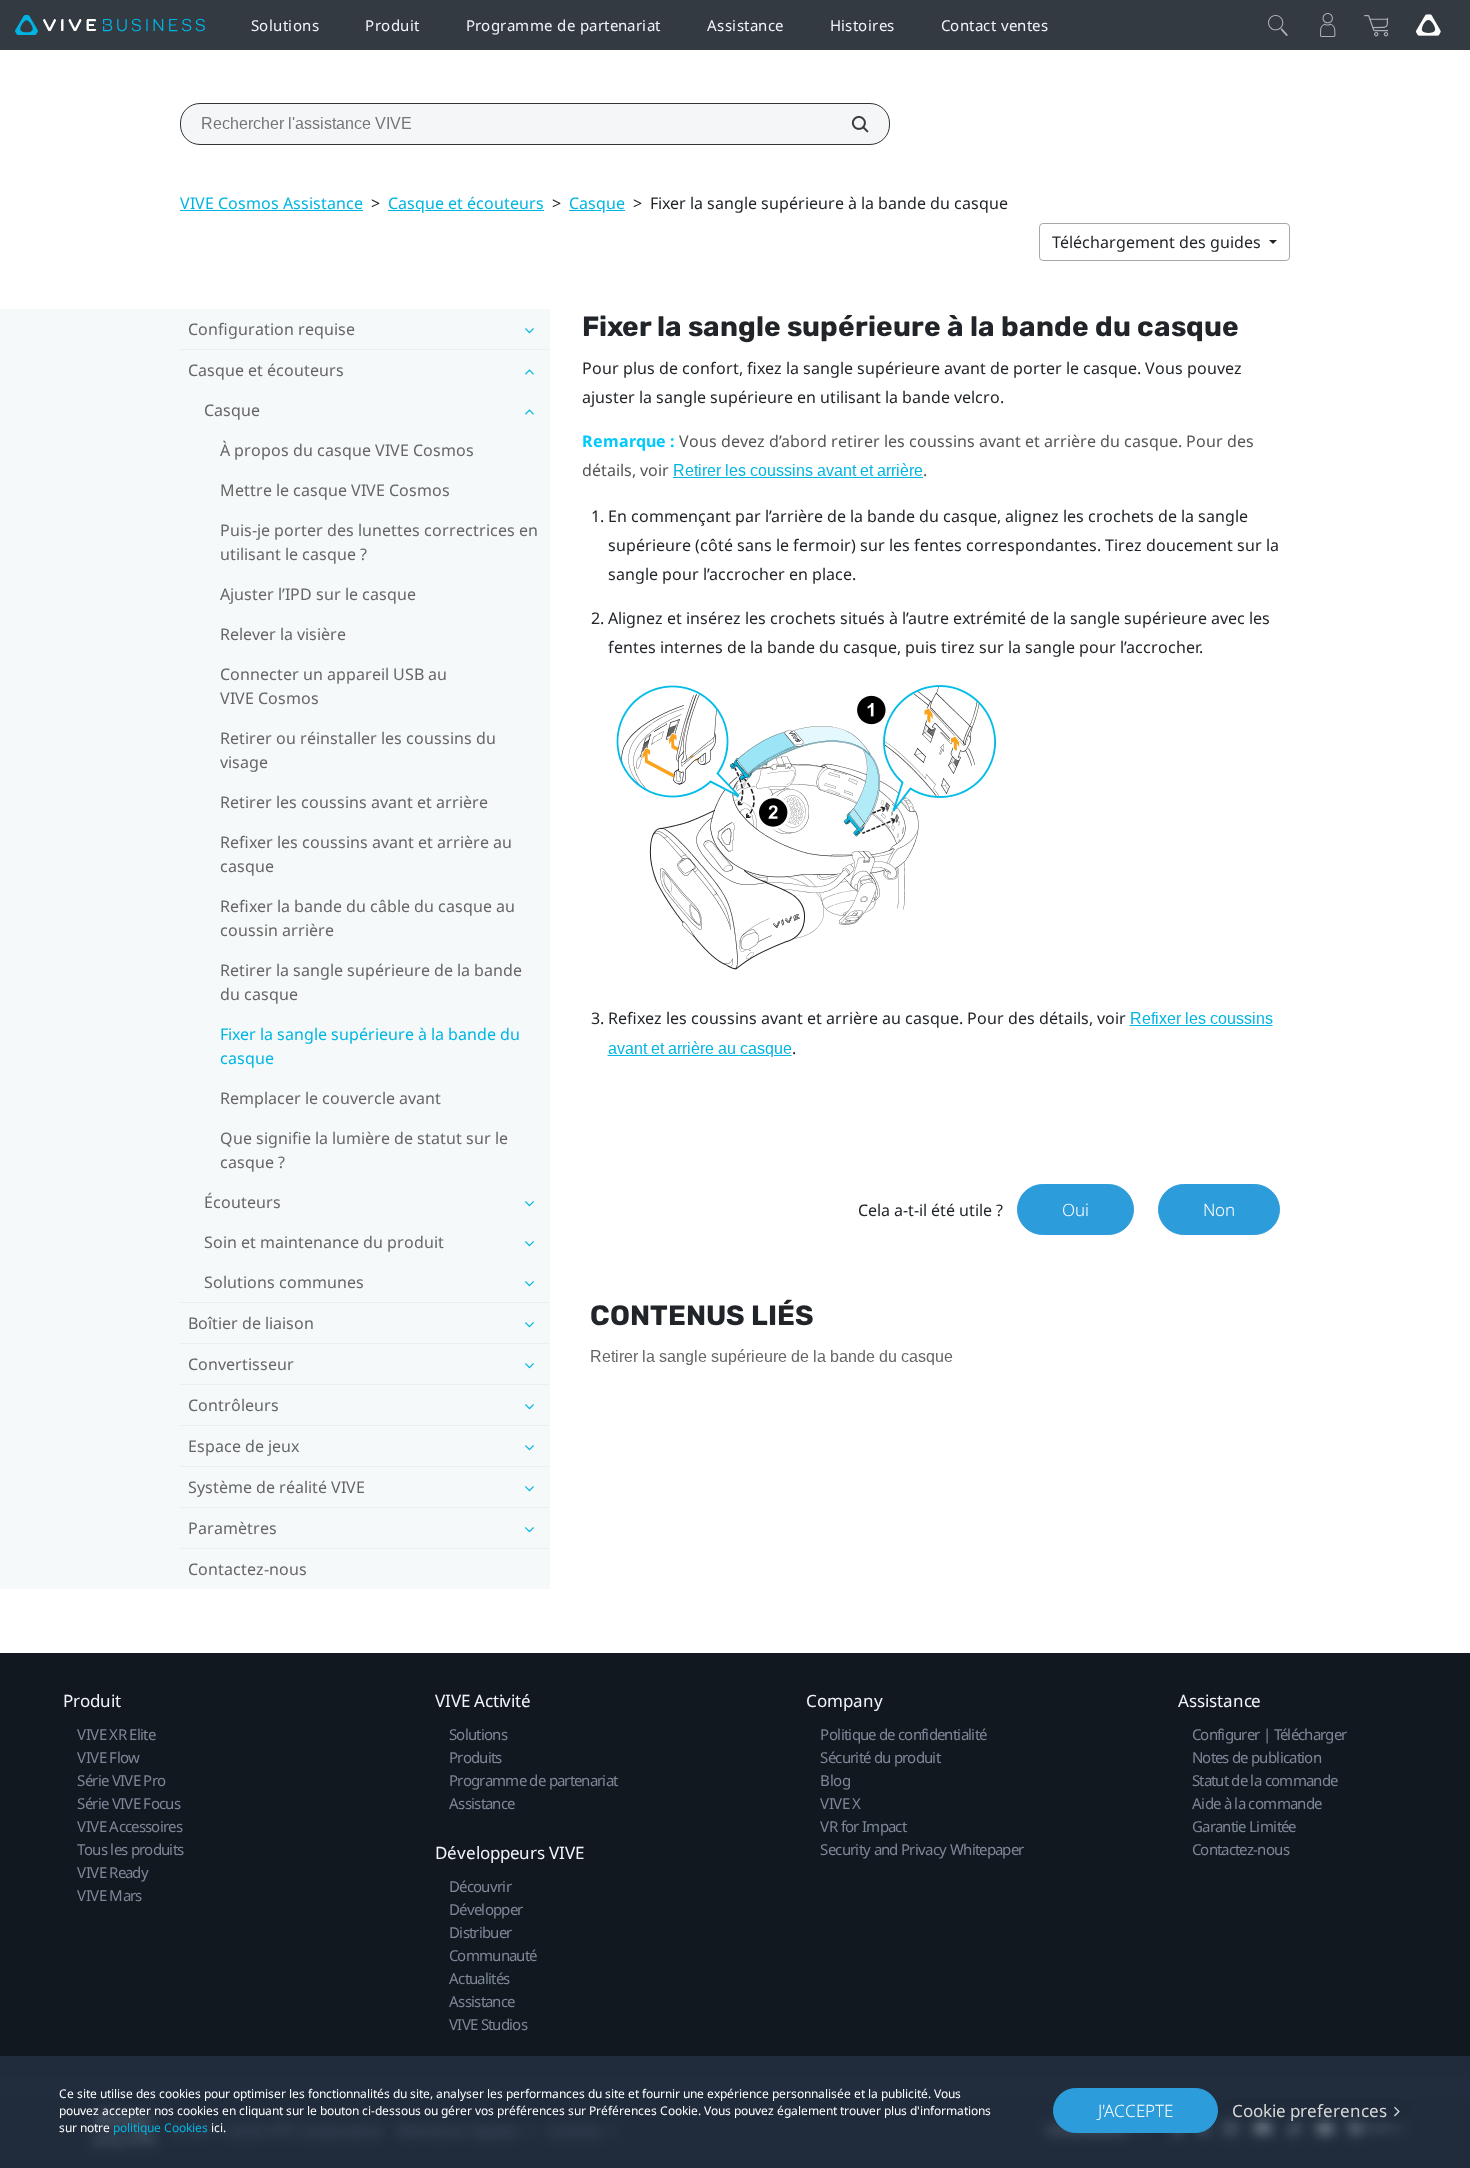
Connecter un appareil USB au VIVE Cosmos (333, 686)
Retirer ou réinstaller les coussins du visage (358, 750)
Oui (1075, 1209)
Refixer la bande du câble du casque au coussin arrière (367, 918)
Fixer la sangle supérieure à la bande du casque (370, 1046)
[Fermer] (1278, 25)
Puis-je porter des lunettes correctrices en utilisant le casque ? (379, 542)
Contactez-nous (247, 1569)
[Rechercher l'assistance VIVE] (849, 124)
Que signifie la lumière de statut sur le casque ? (364, 1150)
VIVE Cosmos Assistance (271, 203)
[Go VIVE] (1428, 25)
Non (1219, 1209)
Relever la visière (283, 634)
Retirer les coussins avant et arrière (354, 802)
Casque (597, 203)
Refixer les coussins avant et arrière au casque (366, 854)
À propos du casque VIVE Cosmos (347, 450)
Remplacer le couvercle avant (330, 1098)
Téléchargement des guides (1158, 242)
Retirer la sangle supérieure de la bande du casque (371, 982)
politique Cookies (160, 2127)
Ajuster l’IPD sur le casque (318, 594)
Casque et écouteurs (466, 203)
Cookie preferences (1309, 2110)
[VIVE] (110, 25)
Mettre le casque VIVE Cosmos (335, 490)
